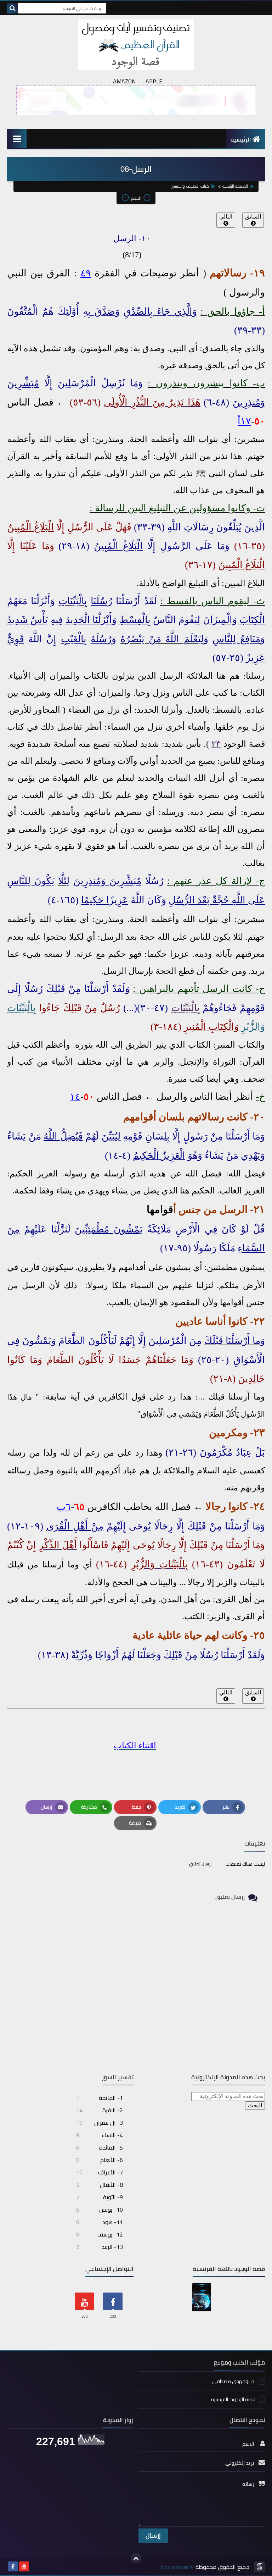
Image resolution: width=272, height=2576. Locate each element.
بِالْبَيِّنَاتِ (185, 1008)
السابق (253, 217)
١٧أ (244, 421)
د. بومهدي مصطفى (234, 2381)
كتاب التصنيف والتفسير (190, 186)
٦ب (64, 1507)
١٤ (75, 1097)
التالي (226, 217)
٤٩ (86, 273)
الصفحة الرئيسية (235, 186)
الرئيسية (241, 139)
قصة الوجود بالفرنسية (233, 2399)
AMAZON (124, 81)
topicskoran (175, 2567)
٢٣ (216, 744)
